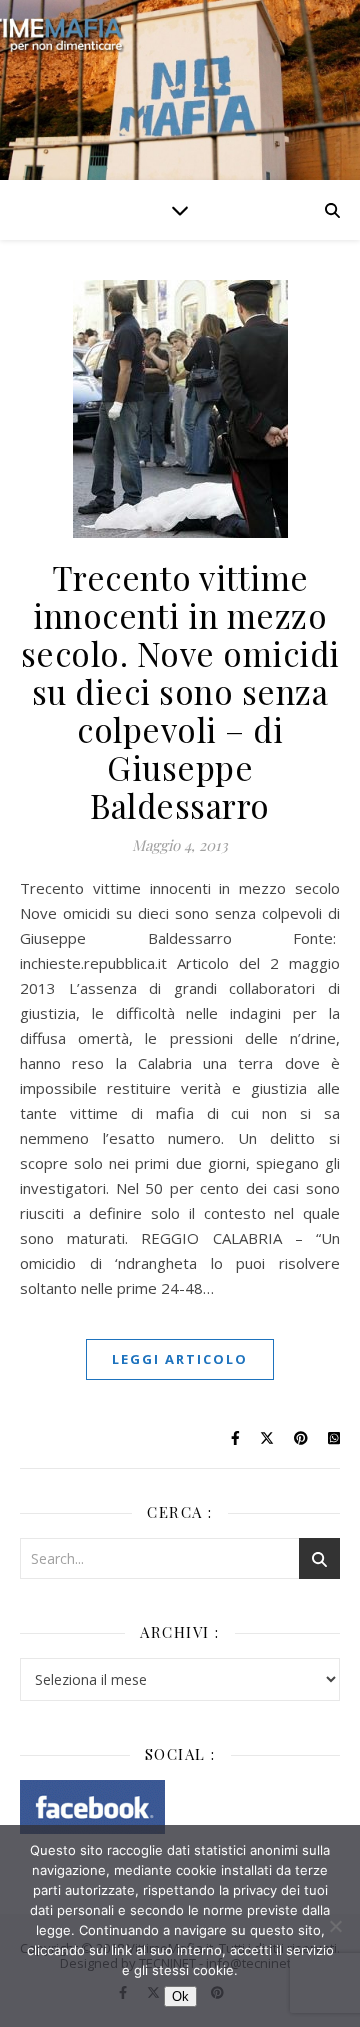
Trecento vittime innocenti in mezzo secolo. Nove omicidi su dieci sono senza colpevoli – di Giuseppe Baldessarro (180, 691)
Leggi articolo (180, 1359)
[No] (335, 1926)
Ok (180, 1996)
